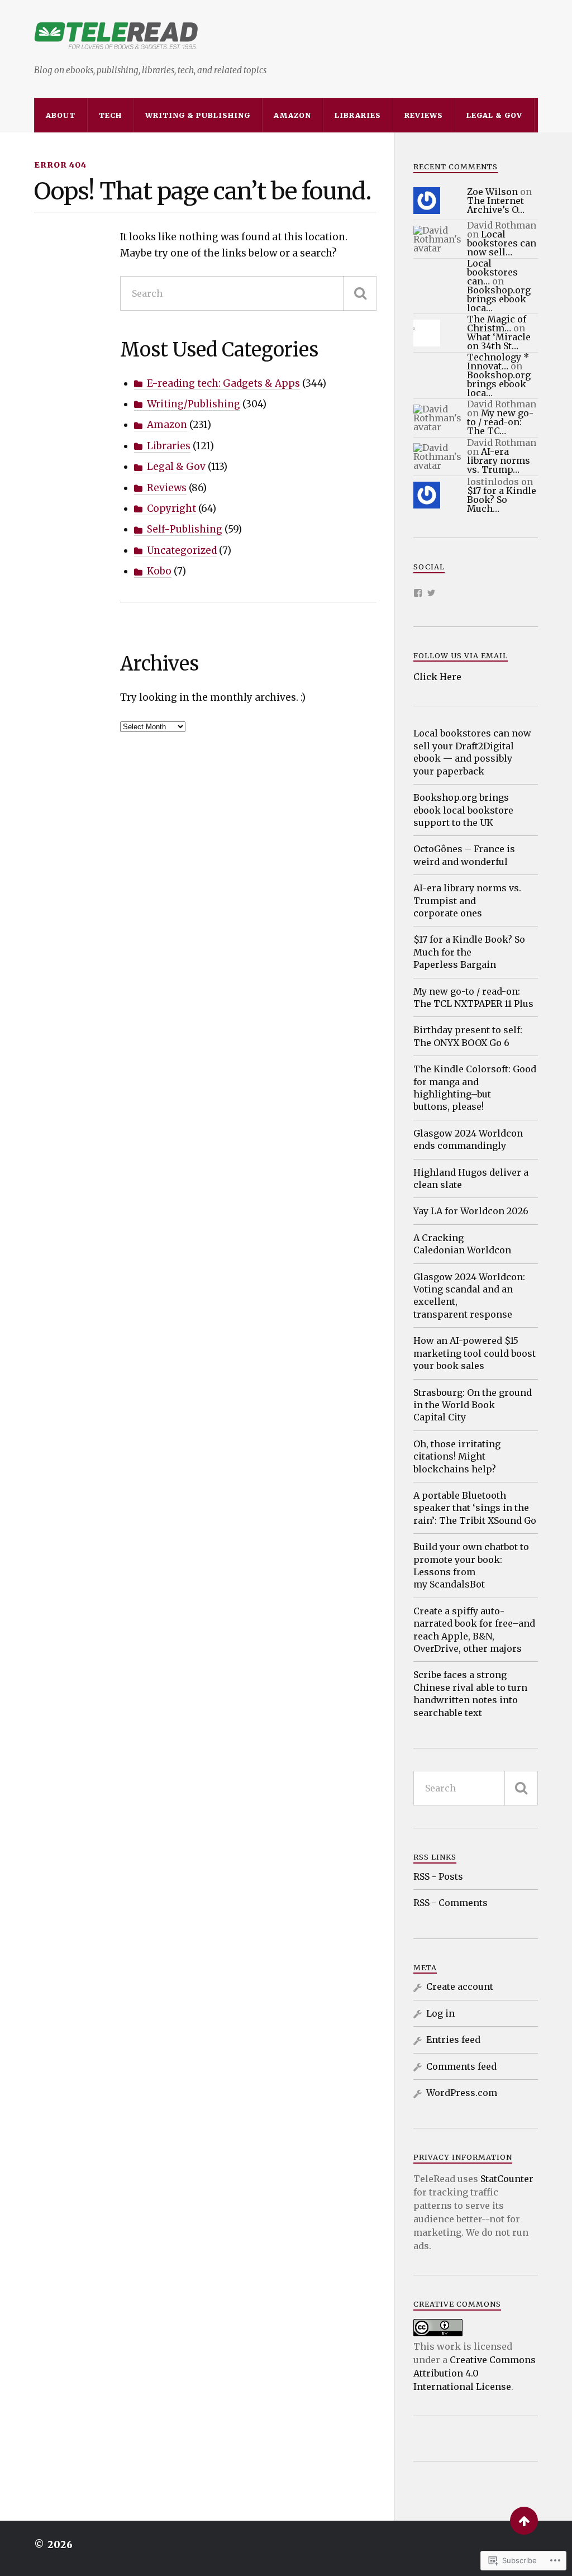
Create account (460, 1986)
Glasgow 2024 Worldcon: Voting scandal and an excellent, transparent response (469, 1296)
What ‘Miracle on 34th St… (499, 341)
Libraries (358, 115)
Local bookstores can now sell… (502, 243)
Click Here (437, 677)
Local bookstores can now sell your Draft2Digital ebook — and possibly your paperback (472, 752)
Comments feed (461, 2066)
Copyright (171, 508)
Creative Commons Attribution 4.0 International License (475, 2373)
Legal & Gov (494, 115)
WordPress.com (462, 2093)
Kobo (159, 571)
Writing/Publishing (194, 404)
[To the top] (524, 2521)
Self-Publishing (185, 529)
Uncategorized (182, 550)
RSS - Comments (451, 1903)
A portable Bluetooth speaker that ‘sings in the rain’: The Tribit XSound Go (475, 1508)
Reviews (424, 115)
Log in (440, 2013)
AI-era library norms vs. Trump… (499, 460)
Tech (110, 115)
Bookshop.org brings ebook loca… (499, 299)
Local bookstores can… (492, 272)
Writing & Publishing (198, 115)
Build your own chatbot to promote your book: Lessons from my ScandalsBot (471, 1565)
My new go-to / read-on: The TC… (500, 422)
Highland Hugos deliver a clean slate (471, 1178)
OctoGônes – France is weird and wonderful (464, 855)
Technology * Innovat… (498, 362)
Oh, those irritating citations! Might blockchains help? (457, 1456)
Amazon (292, 115)
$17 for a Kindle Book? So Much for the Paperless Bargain (469, 952)
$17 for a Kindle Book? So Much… (502, 500)
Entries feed (453, 2040)
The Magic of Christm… (497, 324)
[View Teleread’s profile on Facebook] (418, 593)
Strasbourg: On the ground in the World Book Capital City (473, 1405)
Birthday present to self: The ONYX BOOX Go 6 (468, 1036)
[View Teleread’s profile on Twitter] (431, 593)
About (61, 115)
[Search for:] (249, 293)
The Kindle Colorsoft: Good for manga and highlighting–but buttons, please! (475, 1088)
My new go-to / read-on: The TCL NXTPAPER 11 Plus (473, 997)
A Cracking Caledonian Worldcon (462, 1244)
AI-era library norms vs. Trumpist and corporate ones (467, 900)
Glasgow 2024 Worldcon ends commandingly (468, 1139)
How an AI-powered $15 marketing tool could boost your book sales (475, 1353)
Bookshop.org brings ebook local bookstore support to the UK (463, 810)
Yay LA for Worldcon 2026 (471, 1211)
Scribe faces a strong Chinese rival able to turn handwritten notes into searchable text (470, 1693)
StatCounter (507, 2179)
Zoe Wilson (492, 192)
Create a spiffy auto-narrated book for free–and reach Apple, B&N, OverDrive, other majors (474, 1630)
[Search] (360, 293)
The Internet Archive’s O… (496, 205)
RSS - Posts (438, 1876)
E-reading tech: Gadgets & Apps (223, 383)
